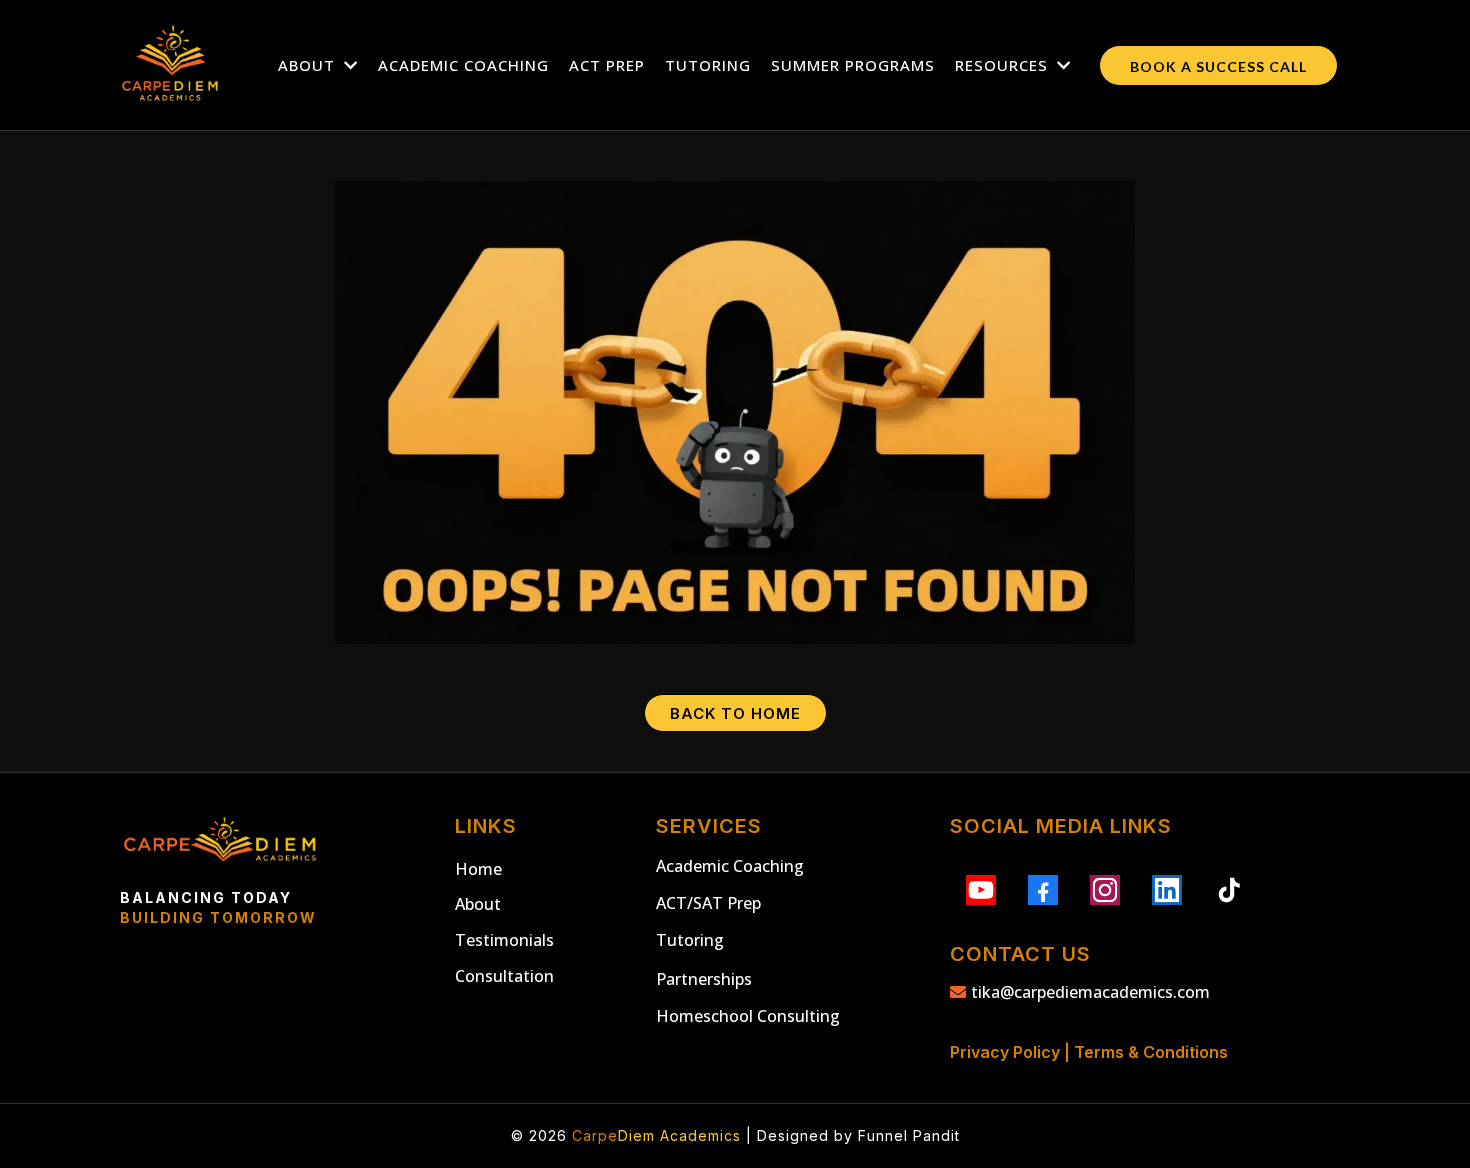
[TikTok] (1229, 890)
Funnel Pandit (909, 1135)
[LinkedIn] (1167, 890)
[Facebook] (1043, 890)
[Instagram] (1105, 890)
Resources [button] (1004, 65)
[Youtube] (981, 890)
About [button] (309, 65)
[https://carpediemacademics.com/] (170, 65)
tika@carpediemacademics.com (1090, 992)
